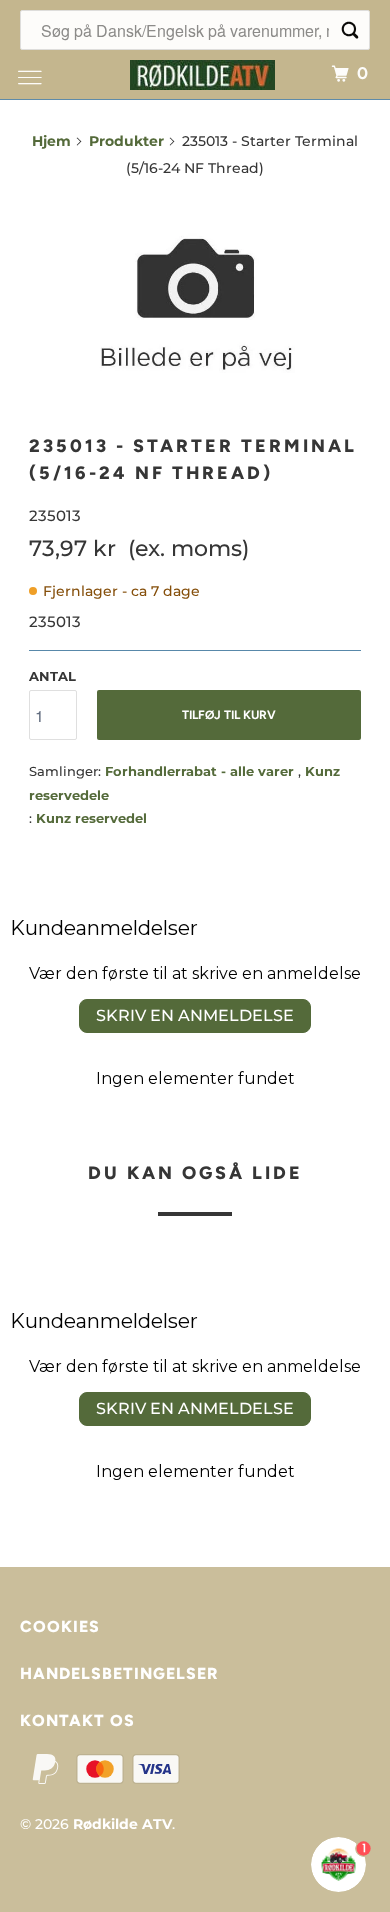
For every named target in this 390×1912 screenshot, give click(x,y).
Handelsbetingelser (119, 1673)
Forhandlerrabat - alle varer (201, 771)
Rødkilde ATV (122, 1824)
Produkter (126, 141)
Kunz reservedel (91, 818)
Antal (52, 676)
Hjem (51, 141)
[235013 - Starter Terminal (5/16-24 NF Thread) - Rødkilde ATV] (195, 306)
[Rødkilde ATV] (202, 72)
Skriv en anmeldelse (195, 1015)
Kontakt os (77, 1720)
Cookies (60, 1626)
